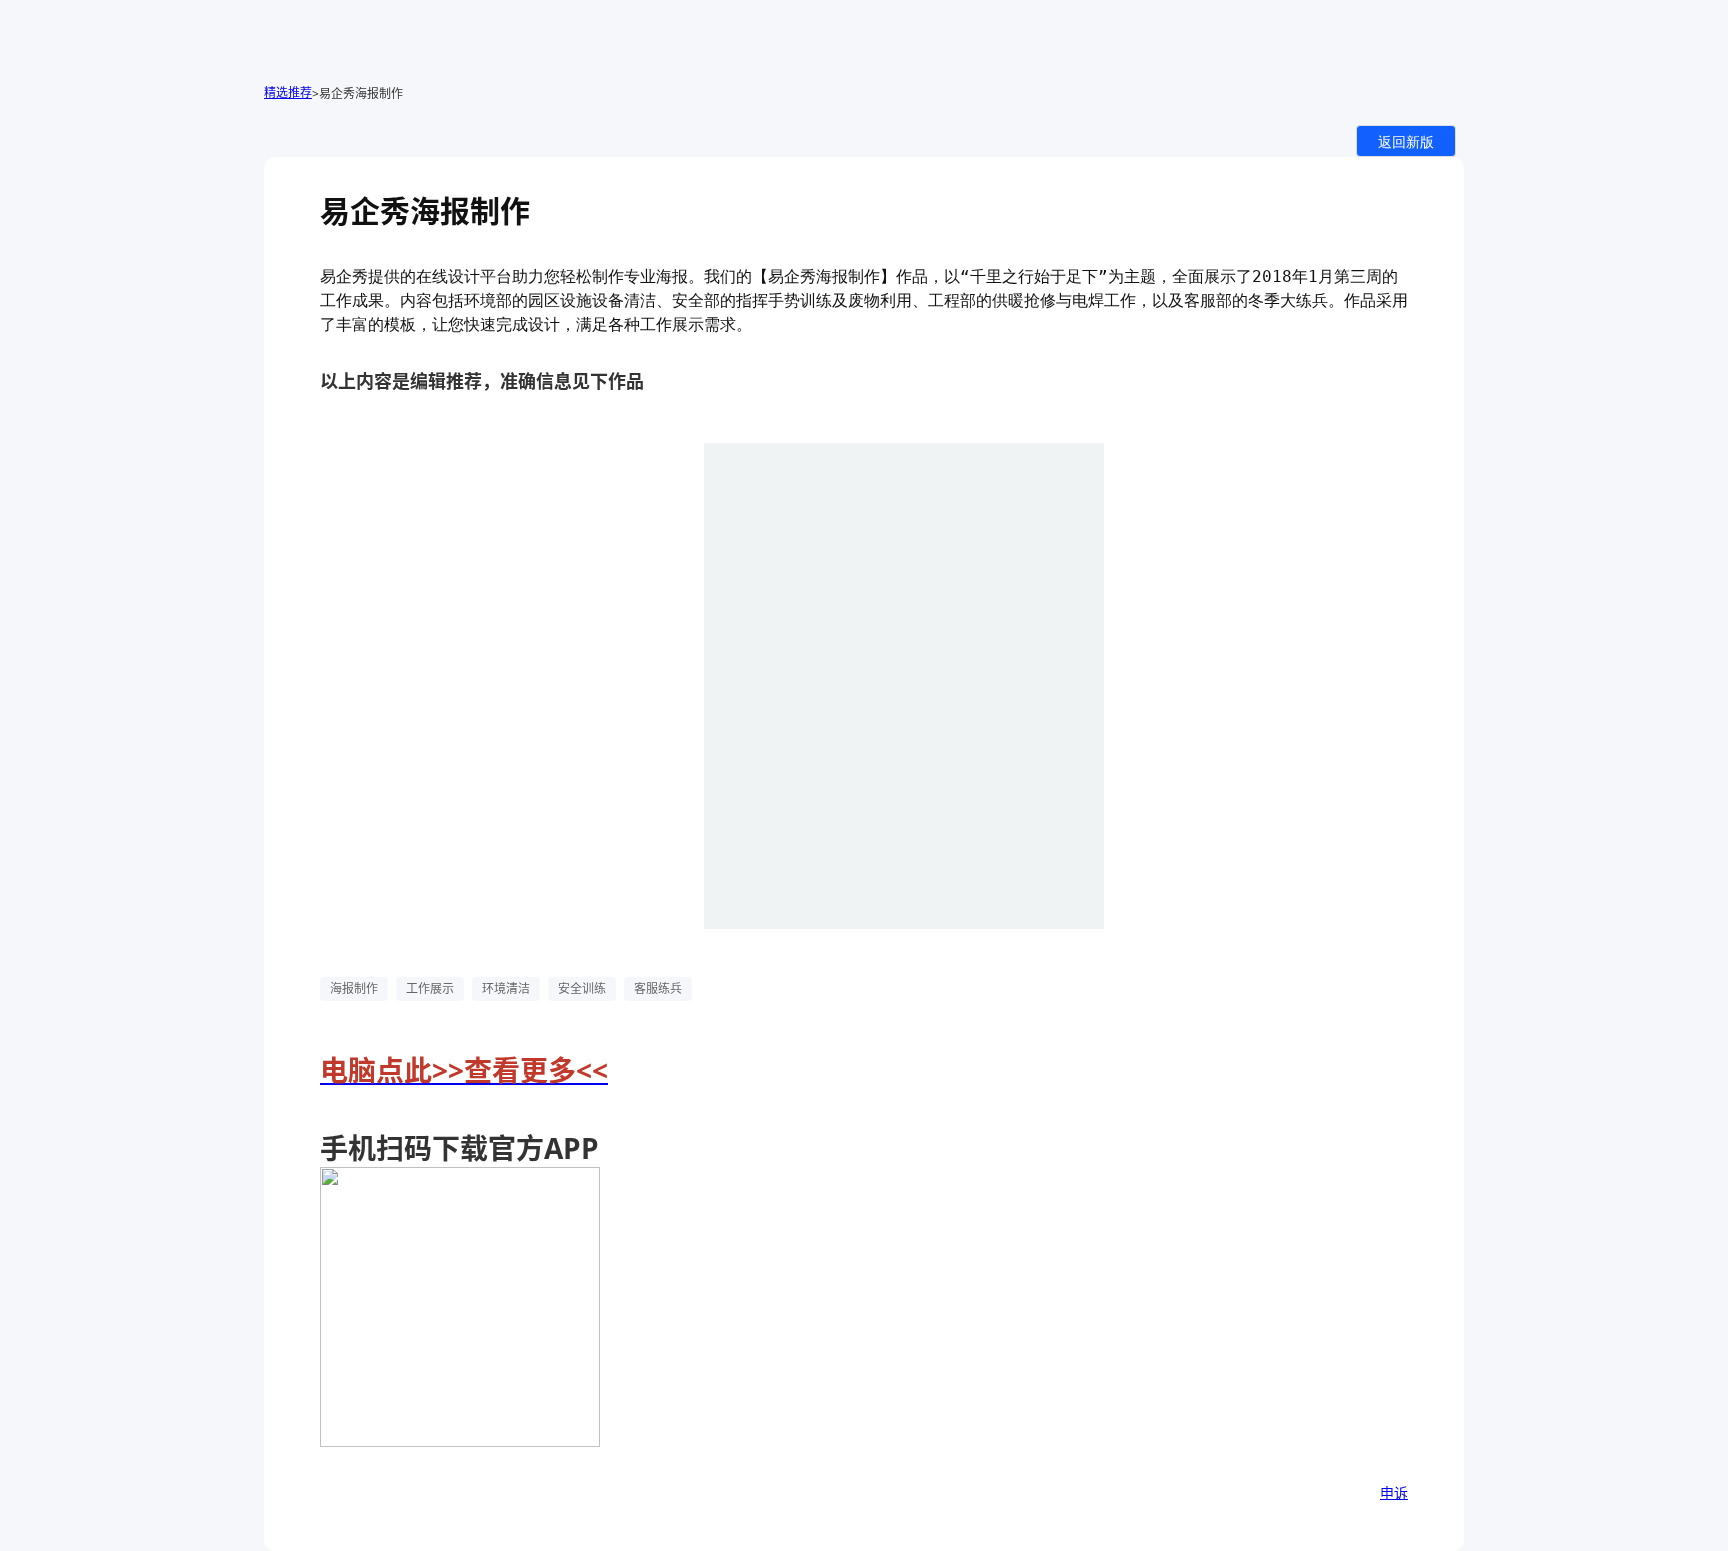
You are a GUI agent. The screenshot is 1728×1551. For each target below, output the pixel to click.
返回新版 (1406, 141)
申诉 (1394, 1492)
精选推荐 (288, 92)
